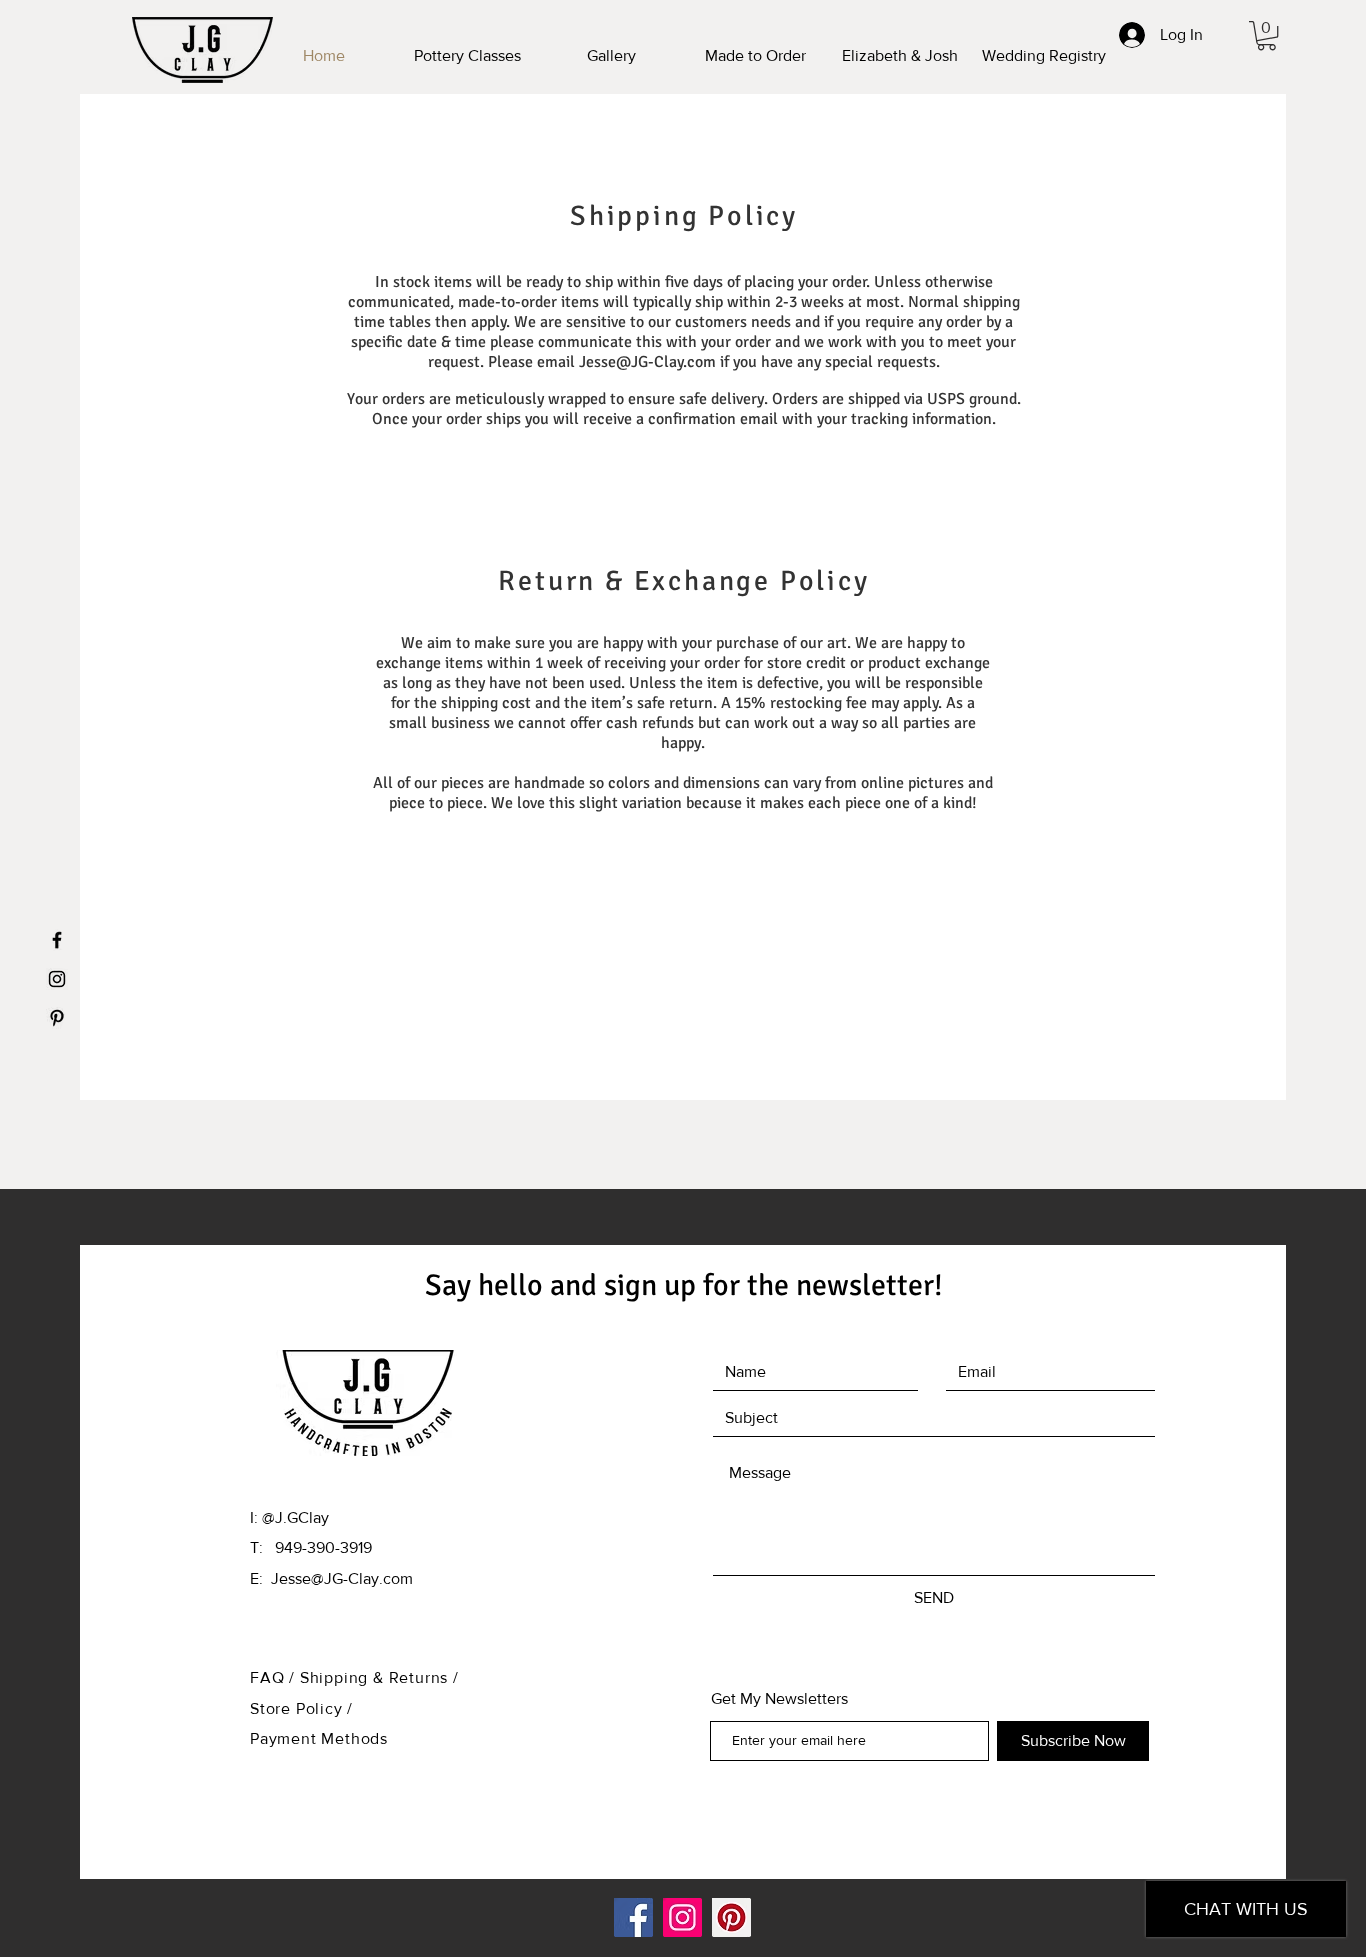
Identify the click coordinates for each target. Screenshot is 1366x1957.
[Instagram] (682, 1917)
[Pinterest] (731, 1917)
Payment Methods (319, 1738)
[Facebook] (633, 1917)
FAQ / (275, 1677)
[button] (1266, 35)
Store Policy (298, 1708)
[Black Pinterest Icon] (57, 1018)
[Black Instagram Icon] (57, 979)
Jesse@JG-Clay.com (647, 362)
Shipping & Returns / (379, 1677)
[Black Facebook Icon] (57, 940)
